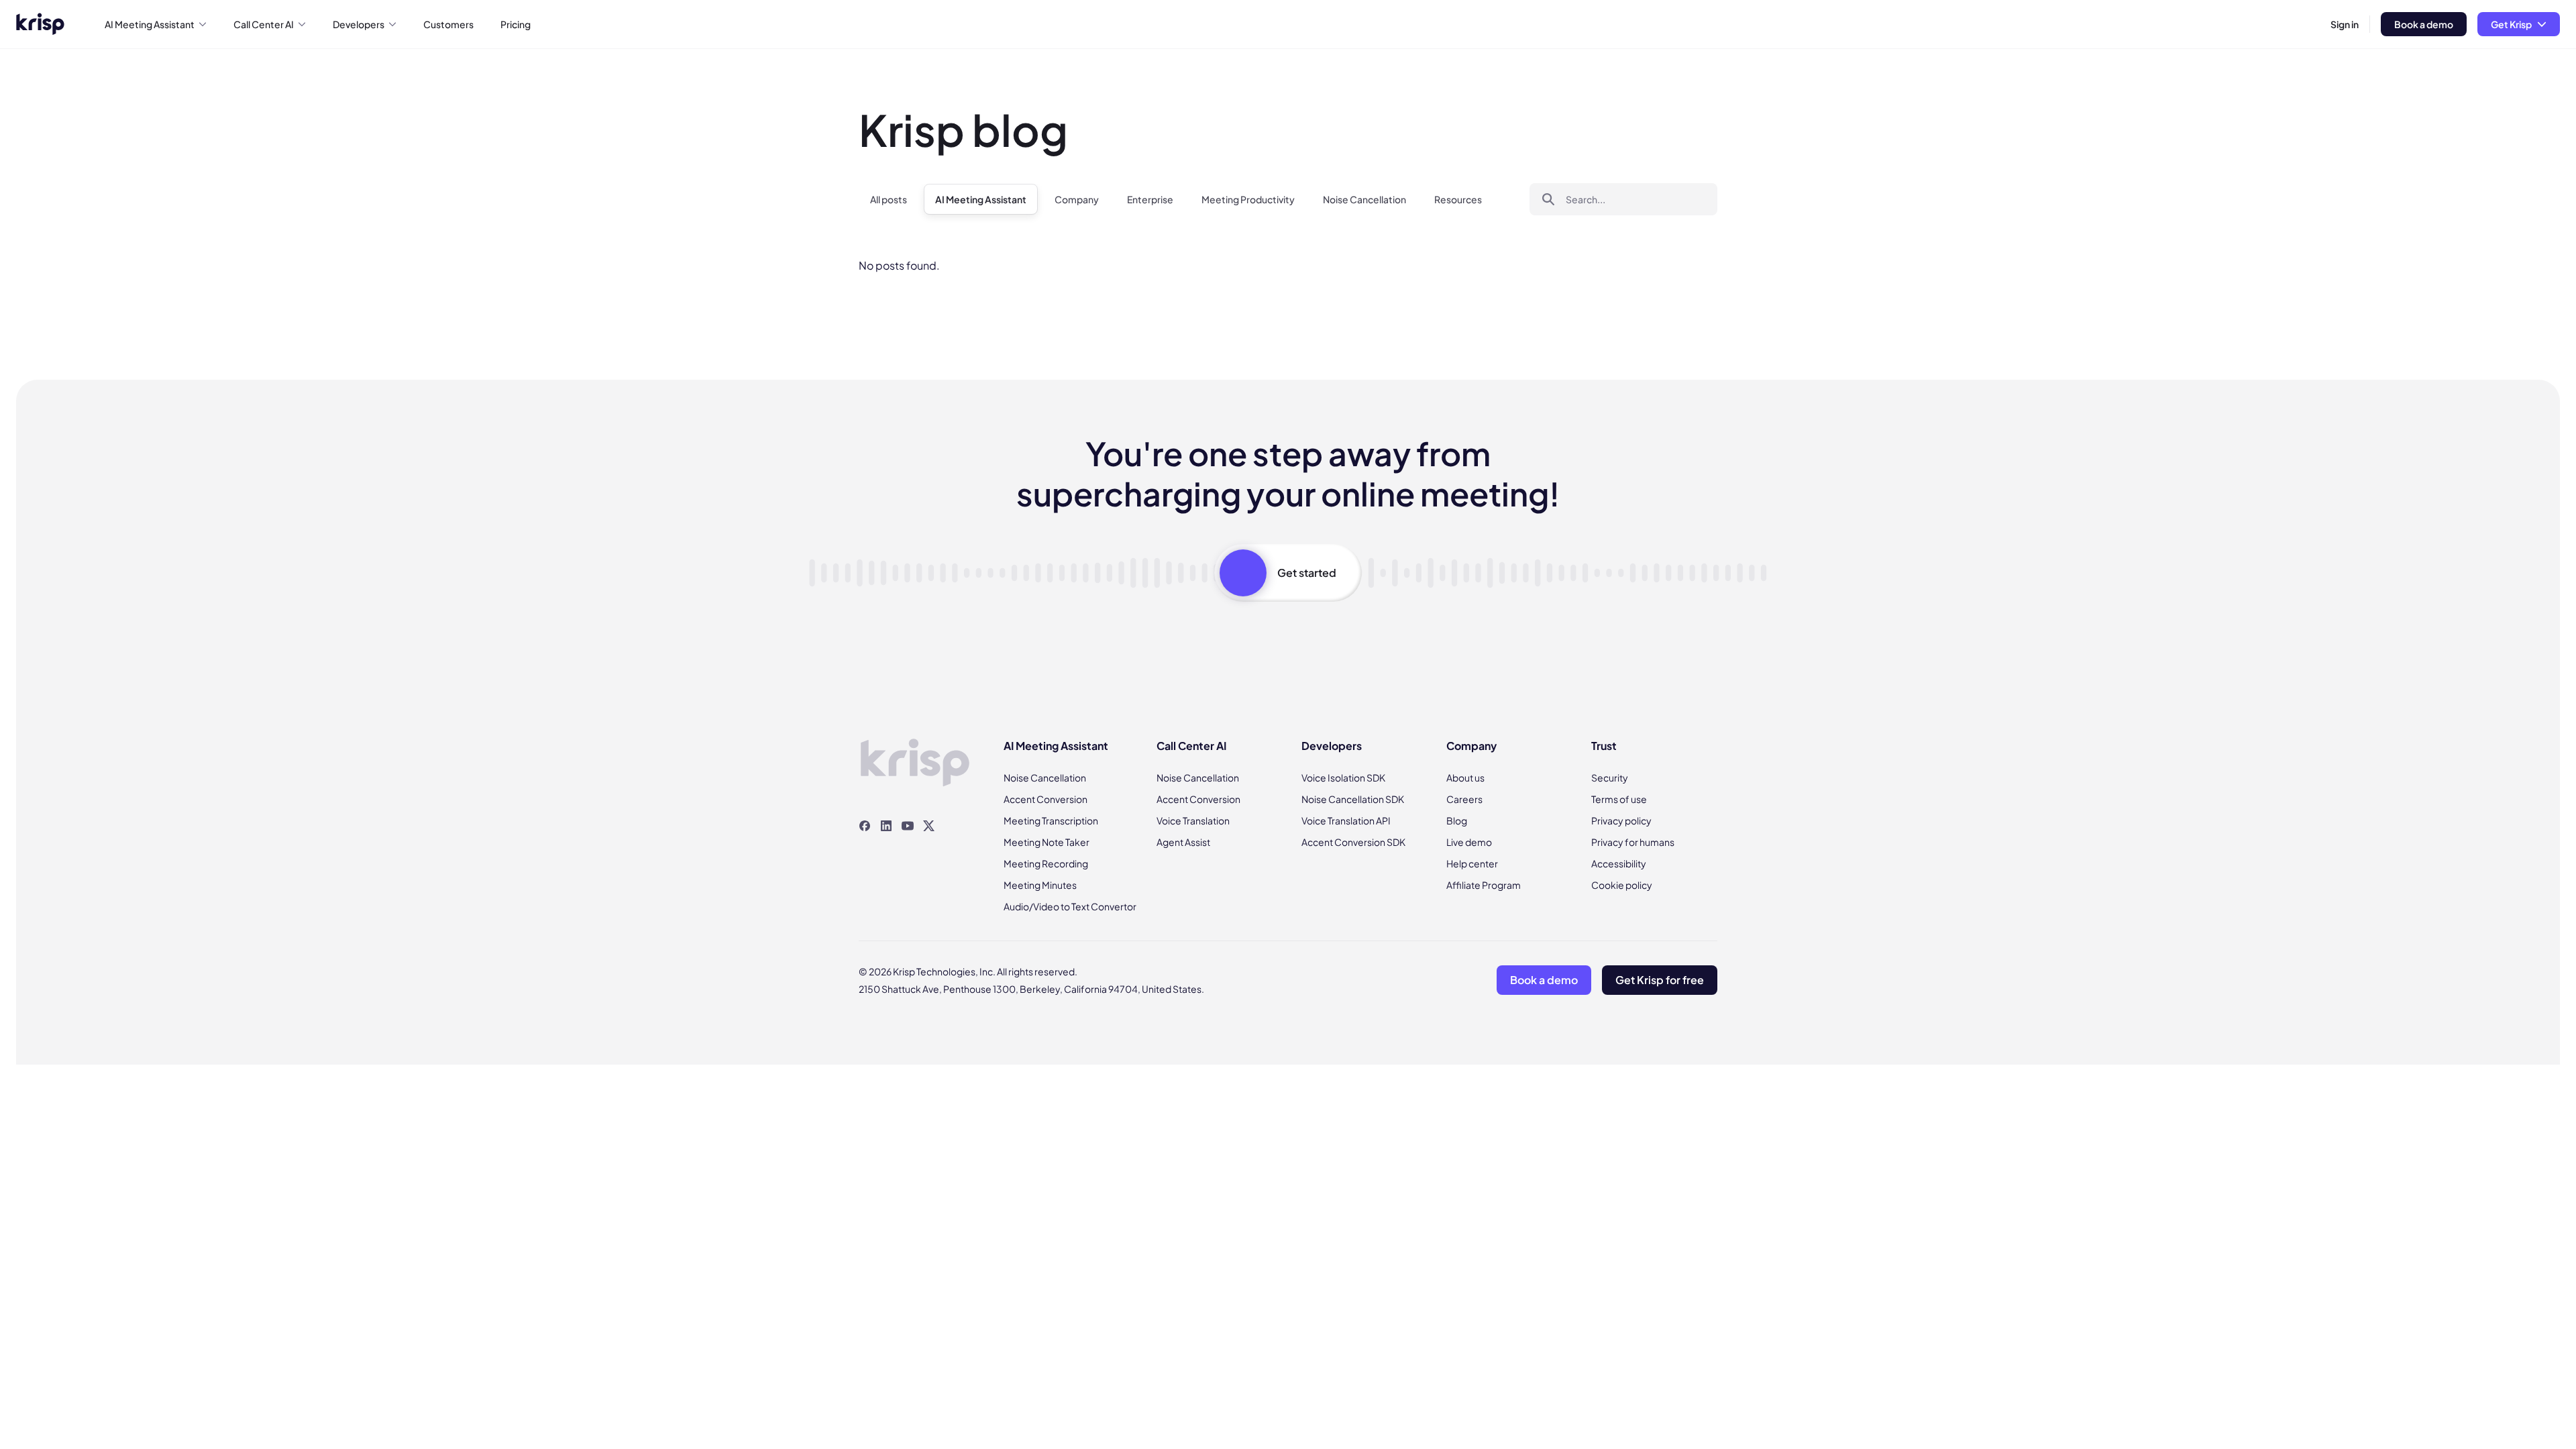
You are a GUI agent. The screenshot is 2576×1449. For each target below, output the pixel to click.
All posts (889, 199)
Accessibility (1619, 863)
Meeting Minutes (1040, 885)
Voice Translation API (1346, 820)
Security (1610, 777)
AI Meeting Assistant (150, 24)
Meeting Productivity (1248, 199)
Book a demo (2424, 24)
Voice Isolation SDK (1343, 777)
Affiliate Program (1484, 885)
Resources (1458, 199)
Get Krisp (2511, 24)
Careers (1464, 799)
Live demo (1469, 842)
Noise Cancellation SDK (1353, 799)
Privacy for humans (1633, 842)
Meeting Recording (1046, 863)
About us (1465, 777)
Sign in (2345, 24)
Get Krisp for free (1660, 980)
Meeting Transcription (1051, 820)
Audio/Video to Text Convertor (1070, 906)
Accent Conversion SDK (1353, 842)
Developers (359, 24)
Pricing (516, 24)
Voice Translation (1193, 820)
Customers (448, 24)
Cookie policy (1622, 885)
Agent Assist (1183, 842)
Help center (1472, 863)
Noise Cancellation (1364, 199)
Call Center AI (264, 24)
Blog (1457, 820)
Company (1077, 199)
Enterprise (1150, 199)
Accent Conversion (1045, 799)
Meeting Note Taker (1046, 842)
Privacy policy (1621, 820)
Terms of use (1619, 799)
